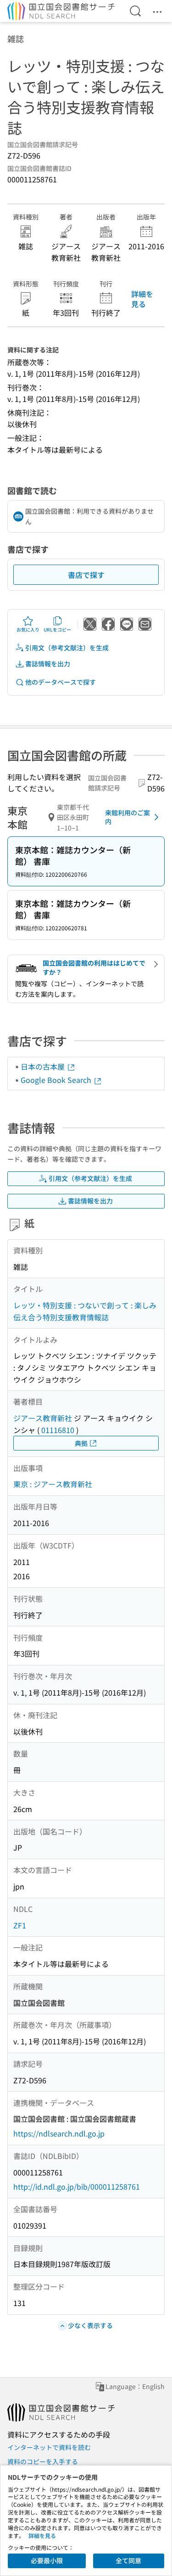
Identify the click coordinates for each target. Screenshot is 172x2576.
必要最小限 (47, 2560)
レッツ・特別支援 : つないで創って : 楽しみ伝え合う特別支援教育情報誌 (85, 1311)
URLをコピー (57, 629)
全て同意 (128, 2560)
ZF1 (20, 1925)
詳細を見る (142, 299)
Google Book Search (57, 1080)
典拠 (81, 1443)
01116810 (58, 1430)
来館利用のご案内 (128, 817)
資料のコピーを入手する (43, 2461)
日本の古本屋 (44, 1066)
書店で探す (86, 575)
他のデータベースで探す (61, 682)
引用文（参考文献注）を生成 (67, 648)
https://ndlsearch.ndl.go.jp (59, 2133)
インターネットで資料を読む (49, 2447)
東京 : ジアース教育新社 (53, 1484)
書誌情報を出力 (48, 664)
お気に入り (28, 629)
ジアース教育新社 (43, 1418)
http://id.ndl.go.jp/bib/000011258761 (77, 2186)
